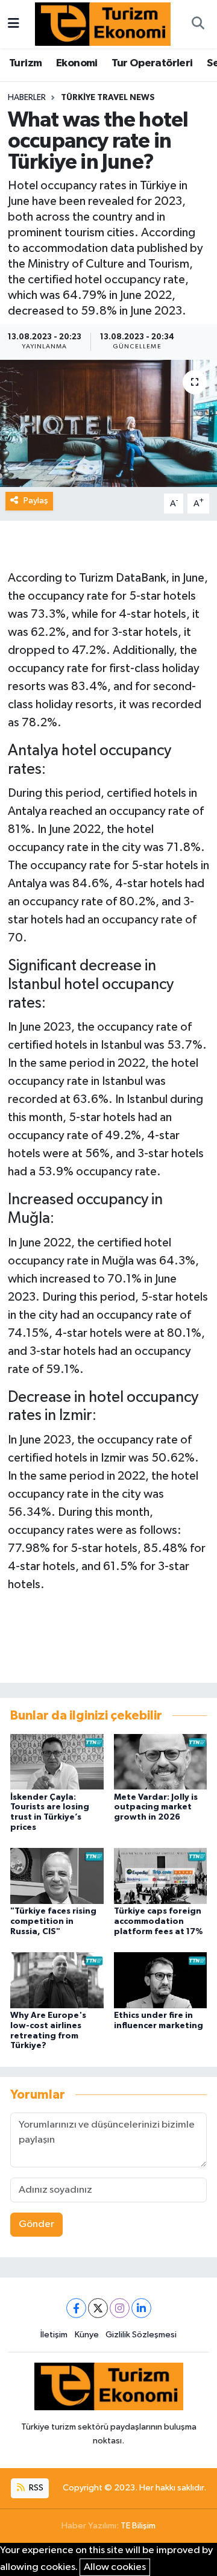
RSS (35, 2488)
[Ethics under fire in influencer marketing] (161, 1980)
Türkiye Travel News (108, 98)
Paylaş (36, 501)
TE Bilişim (138, 2526)
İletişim (54, 2335)
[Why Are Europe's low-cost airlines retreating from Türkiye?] (57, 1980)
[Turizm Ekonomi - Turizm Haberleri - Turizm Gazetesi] (103, 24)
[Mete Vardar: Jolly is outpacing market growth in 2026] (161, 1761)
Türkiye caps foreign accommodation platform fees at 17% (159, 1921)
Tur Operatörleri (152, 63)
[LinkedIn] (141, 2308)
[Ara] (198, 24)
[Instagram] (120, 2308)
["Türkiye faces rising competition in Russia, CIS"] (57, 1876)
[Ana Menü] (14, 24)
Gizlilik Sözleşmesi (141, 2335)
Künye (87, 2335)
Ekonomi (77, 63)
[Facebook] (76, 2308)
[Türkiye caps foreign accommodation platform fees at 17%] (161, 1876)
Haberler (27, 98)
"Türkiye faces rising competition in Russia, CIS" (53, 1921)
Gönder (36, 2224)
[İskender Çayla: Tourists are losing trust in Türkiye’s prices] (57, 1761)
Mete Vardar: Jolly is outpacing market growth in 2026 (156, 1808)
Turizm (25, 63)
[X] (98, 2308)
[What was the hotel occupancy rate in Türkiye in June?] (108, 423)
